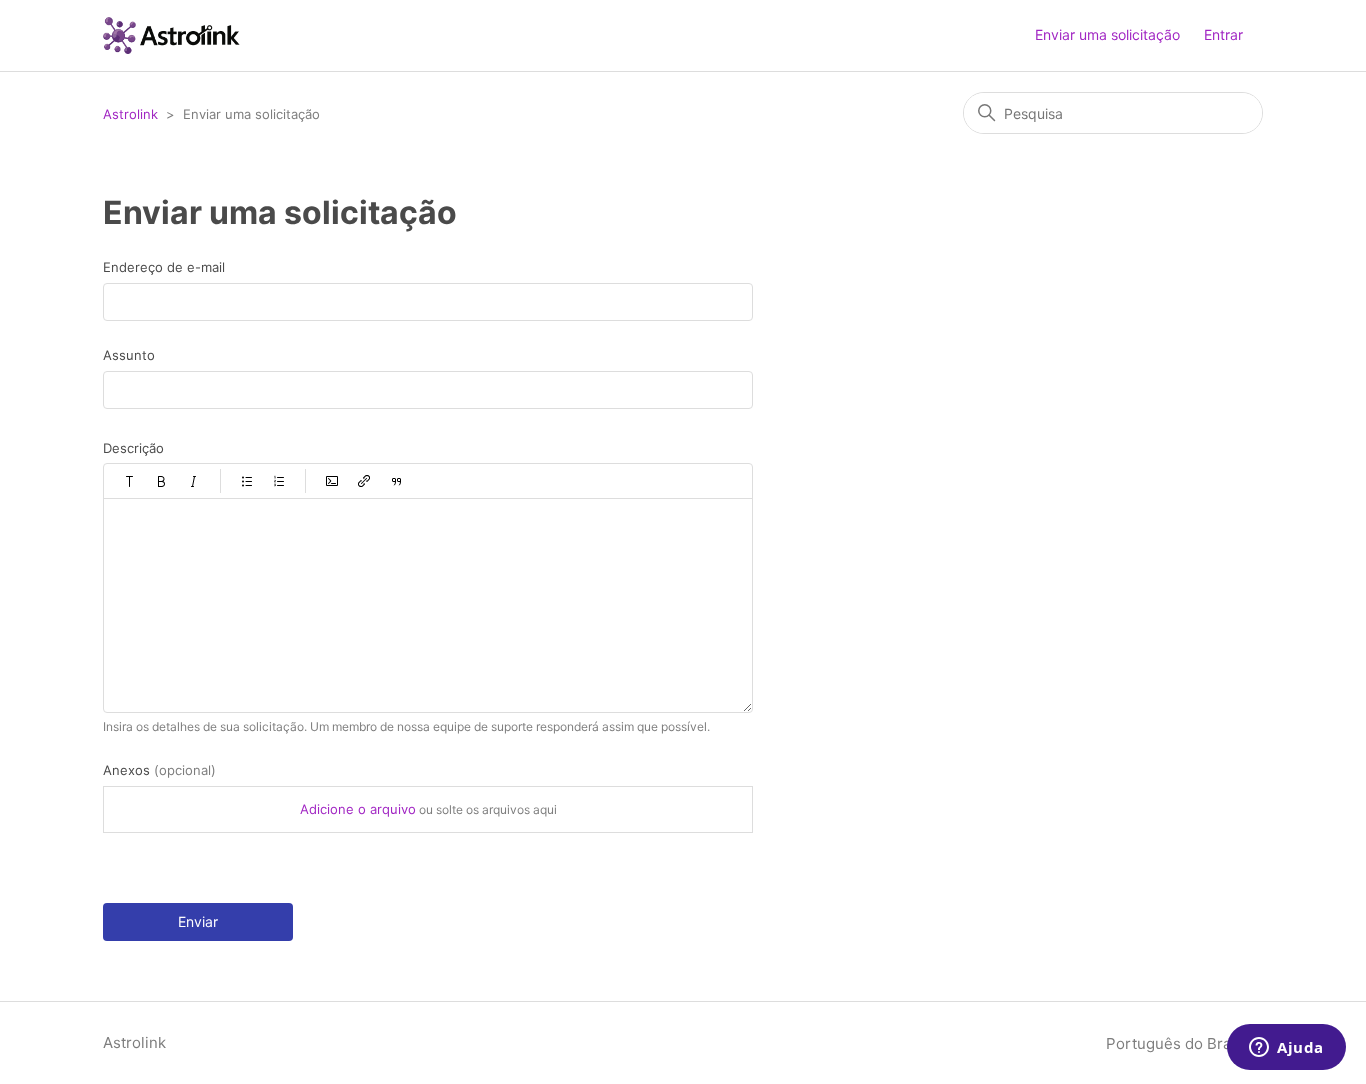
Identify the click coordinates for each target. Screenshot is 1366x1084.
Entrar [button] (1223, 34)
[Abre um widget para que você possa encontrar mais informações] (1286, 1049)
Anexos (159, 770)
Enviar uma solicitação (1107, 34)
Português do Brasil (1178, 1043)
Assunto (129, 355)
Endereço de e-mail (164, 267)
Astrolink (130, 114)
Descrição (133, 448)
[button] (130, 481)
